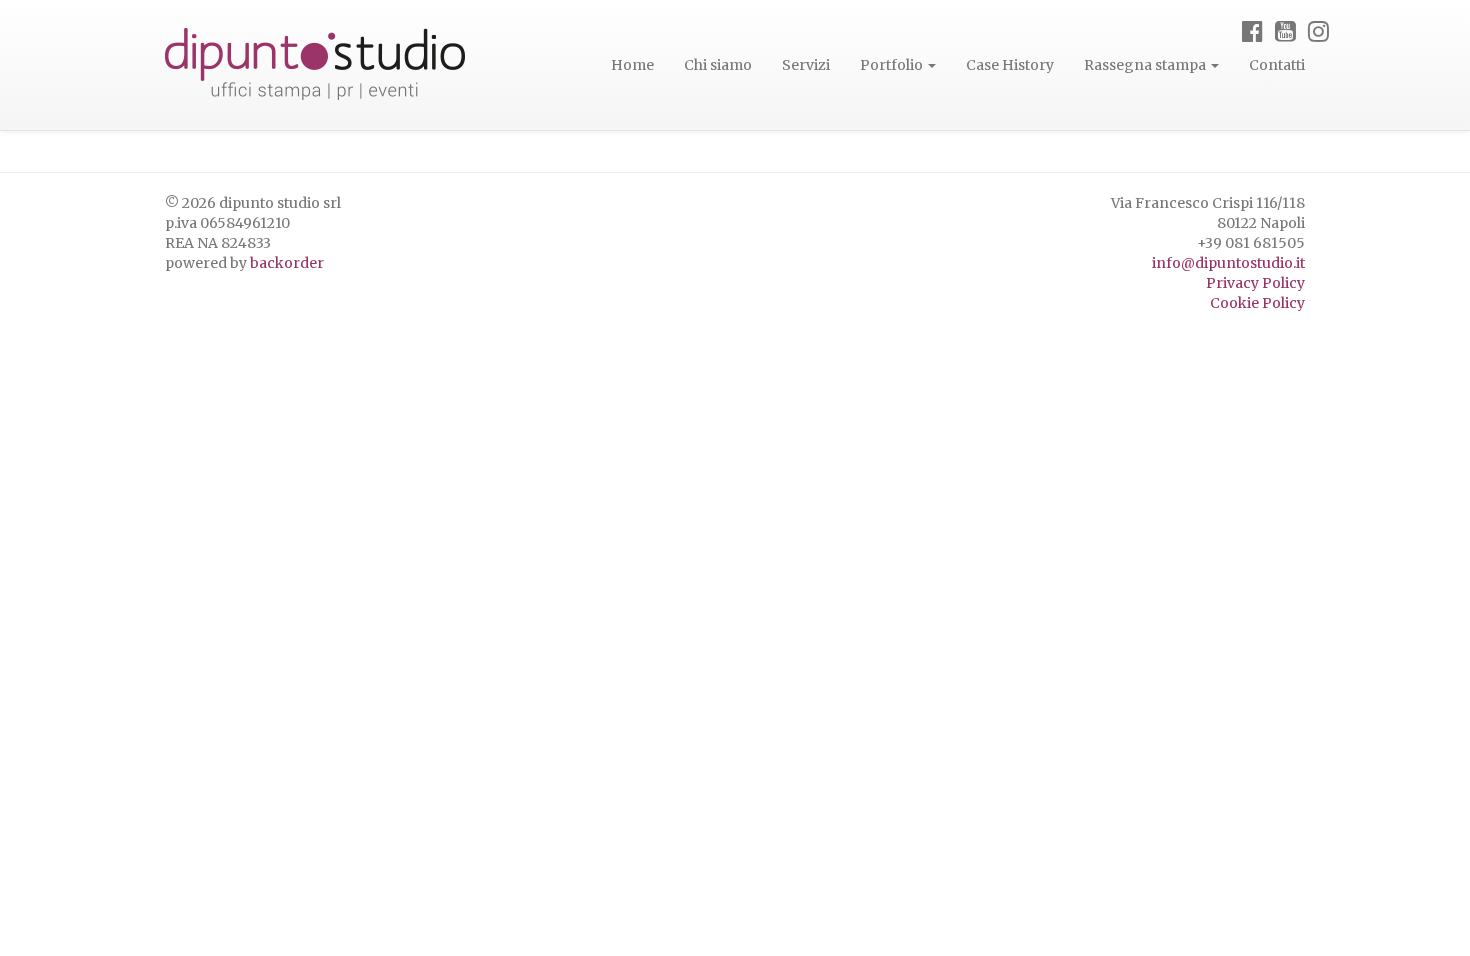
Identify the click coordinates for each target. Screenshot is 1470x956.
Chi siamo (718, 65)
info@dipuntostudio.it (1228, 263)
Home (632, 65)
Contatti (1277, 65)
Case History (1010, 65)
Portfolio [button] (893, 65)
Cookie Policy (1257, 303)
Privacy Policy (1255, 283)
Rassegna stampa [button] (1146, 65)
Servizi (806, 65)
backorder (287, 263)
